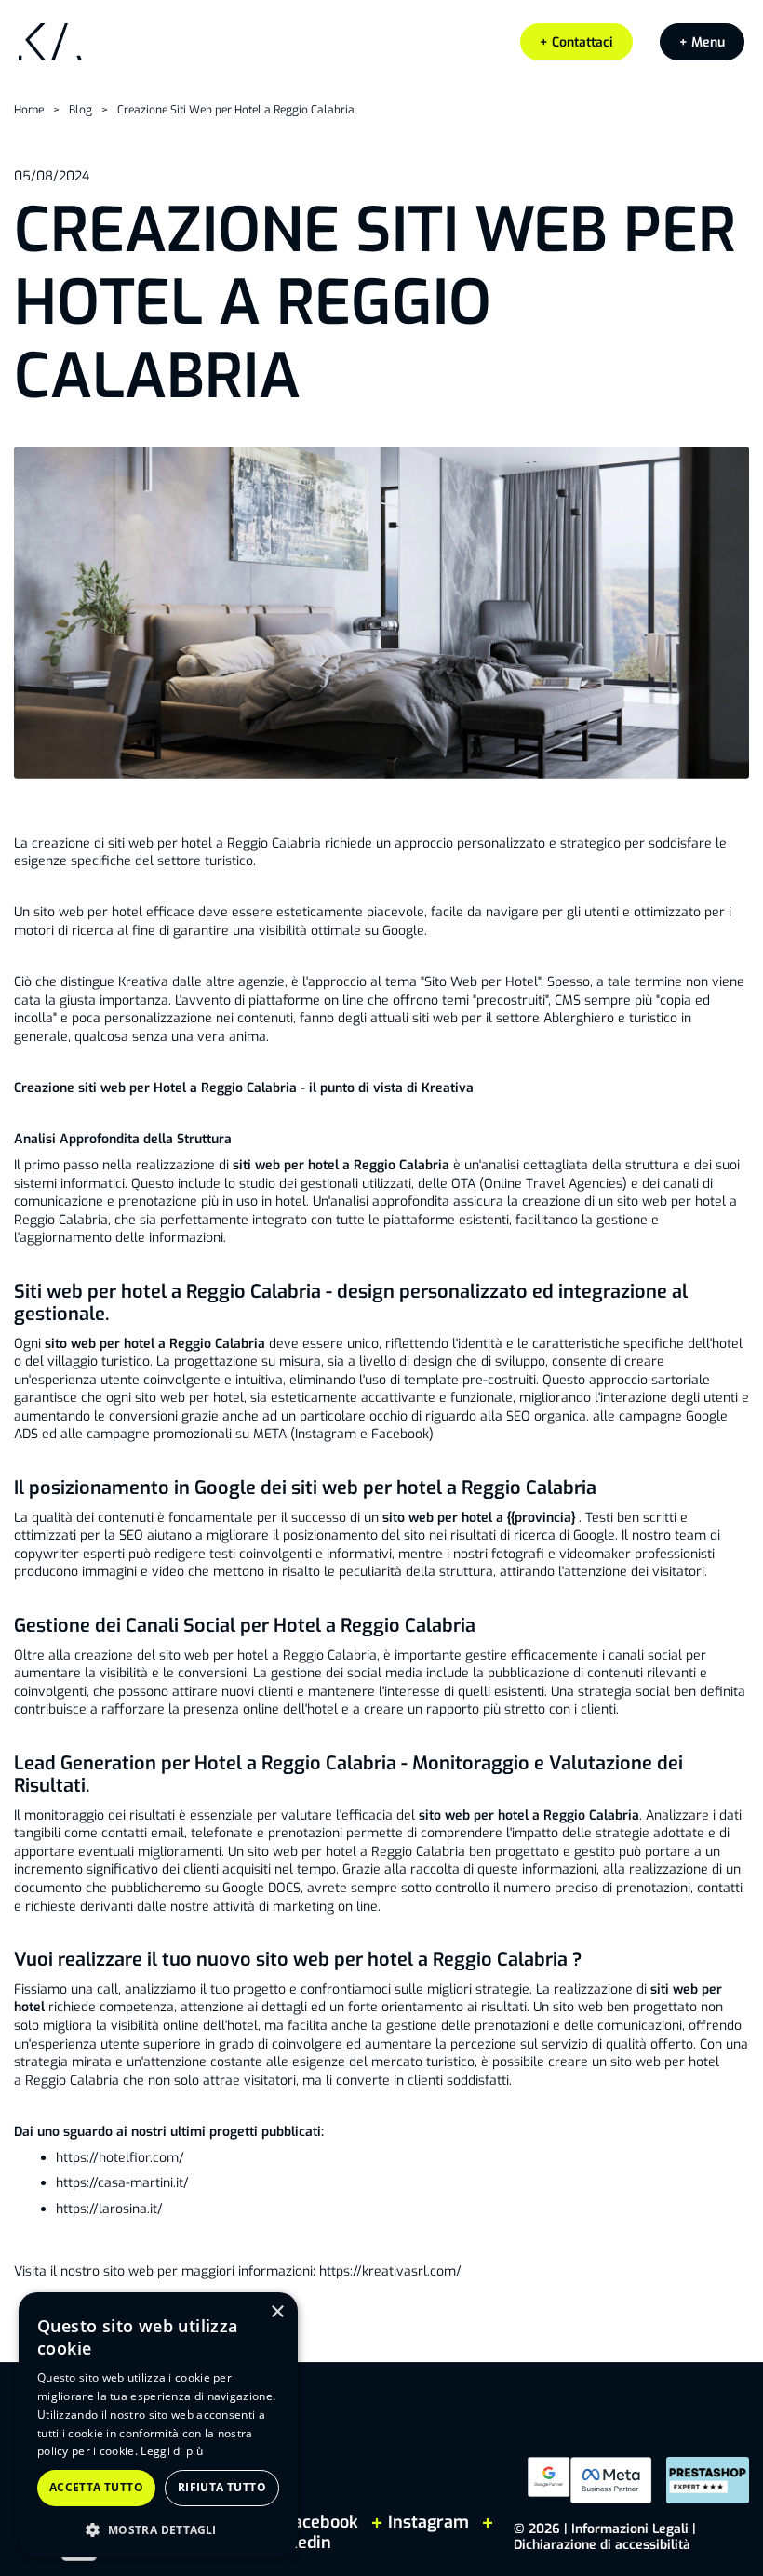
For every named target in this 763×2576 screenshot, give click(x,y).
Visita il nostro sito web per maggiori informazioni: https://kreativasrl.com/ (238, 2271)
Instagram (428, 2522)
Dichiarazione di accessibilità (602, 2545)
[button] (702, 42)
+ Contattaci (576, 42)
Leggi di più (172, 2451)
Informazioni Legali (630, 2529)
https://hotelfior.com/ (120, 2158)
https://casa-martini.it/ (122, 2183)
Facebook (321, 2522)
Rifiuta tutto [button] (222, 2487)
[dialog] (158, 2425)
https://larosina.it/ (109, 2209)
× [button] (277, 2312)
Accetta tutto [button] (96, 2487)
